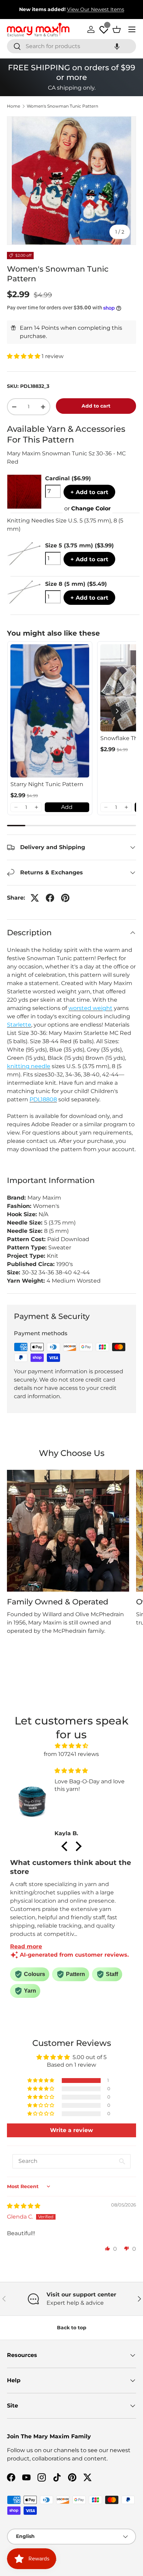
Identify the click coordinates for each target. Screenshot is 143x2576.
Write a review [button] (71, 2130)
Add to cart (96, 406)
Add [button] (67, 807)
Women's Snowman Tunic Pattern (62, 106)
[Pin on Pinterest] (65, 898)
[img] (71, 1746)
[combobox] (71, 46)
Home (14, 106)
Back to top (72, 2328)
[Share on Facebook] (50, 898)
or (87, 508)
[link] (50, 711)
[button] (117, 46)
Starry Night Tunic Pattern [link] (47, 784)
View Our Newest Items (96, 9)
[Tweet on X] (35, 898)
